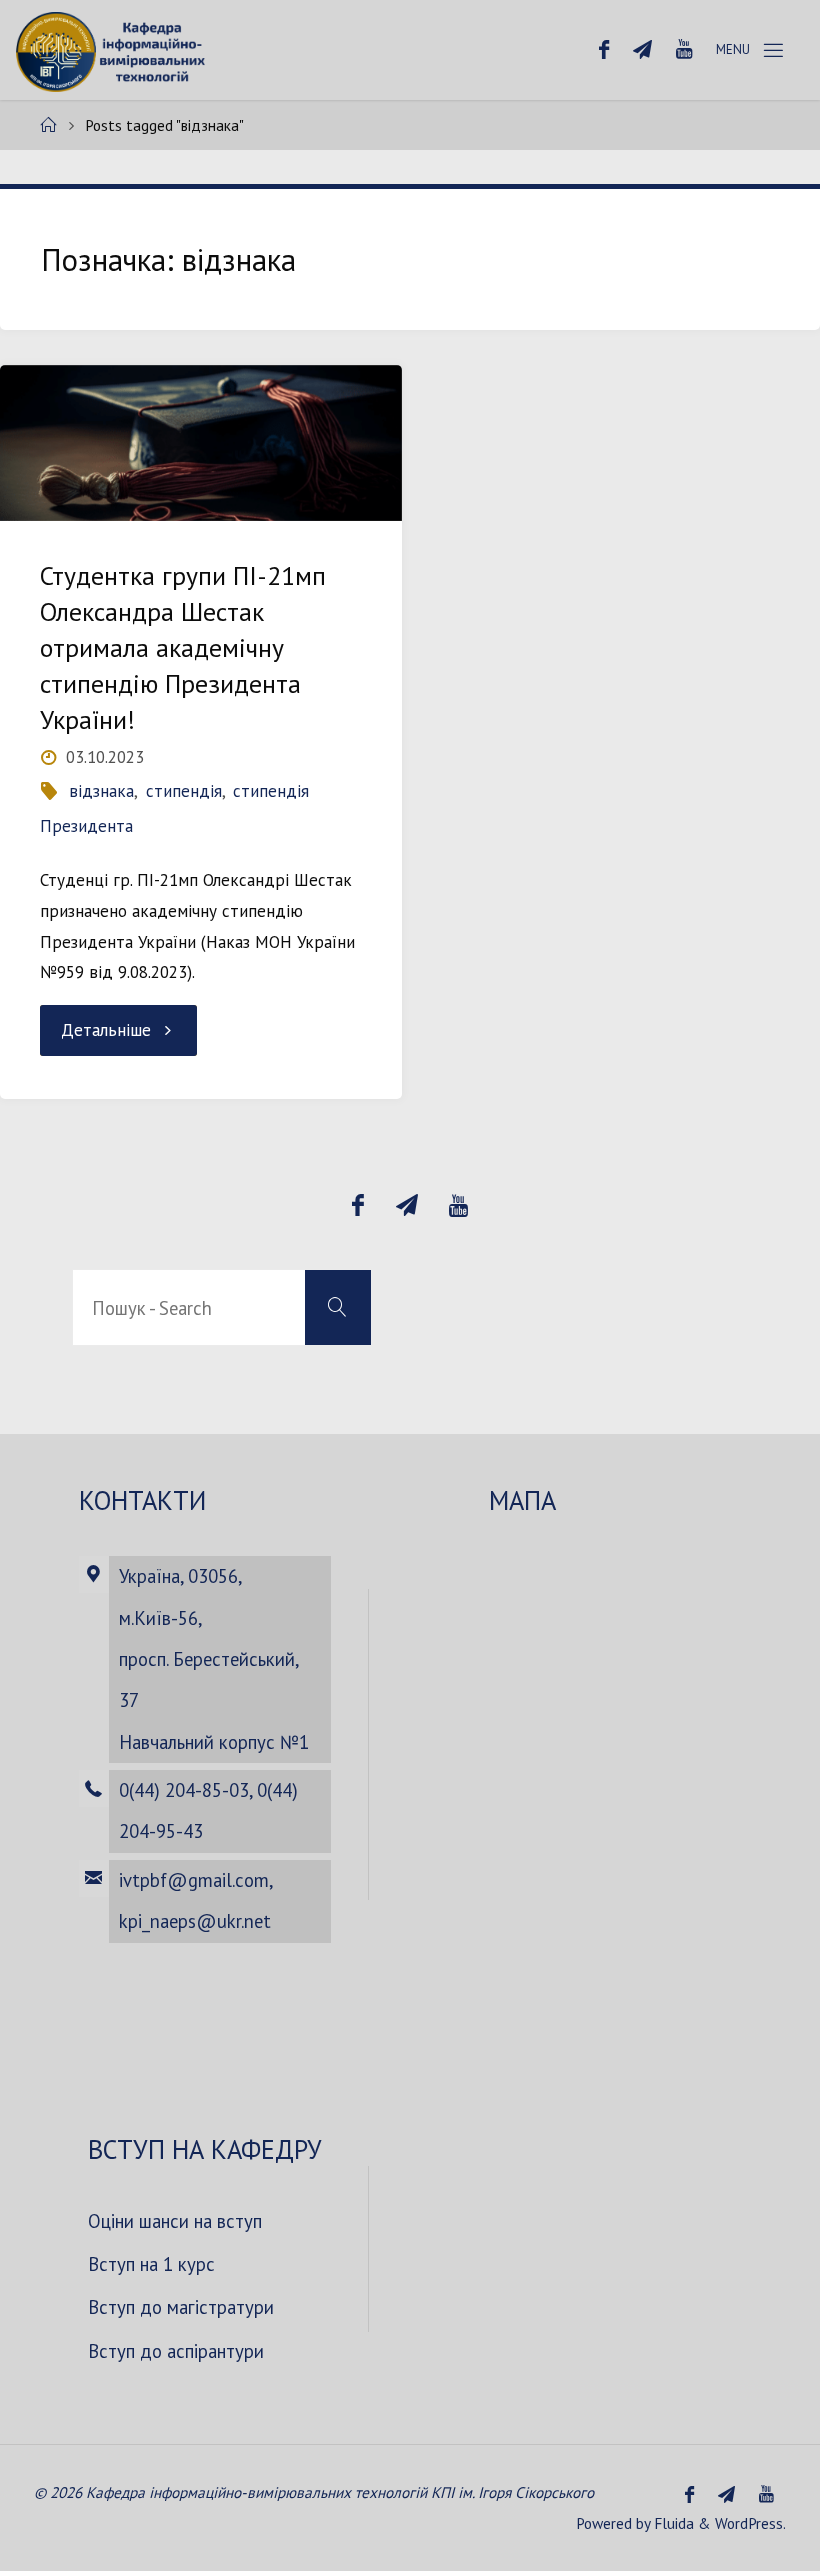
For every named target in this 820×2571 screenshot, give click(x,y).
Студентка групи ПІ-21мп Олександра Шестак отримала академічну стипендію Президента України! (183, 647)
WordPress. (750, 2523)
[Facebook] (604, 50)
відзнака (101, 791)
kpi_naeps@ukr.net (195, 1921)
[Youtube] (684, 50)
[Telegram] (642, 50)
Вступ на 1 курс (151, 2264)
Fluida (672, 2523)
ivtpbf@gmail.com (194, 1880)
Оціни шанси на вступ (175, 2221)
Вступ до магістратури (181, 2307)
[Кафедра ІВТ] (113, 50)
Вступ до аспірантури (176, 2351)
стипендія (183, 791)
